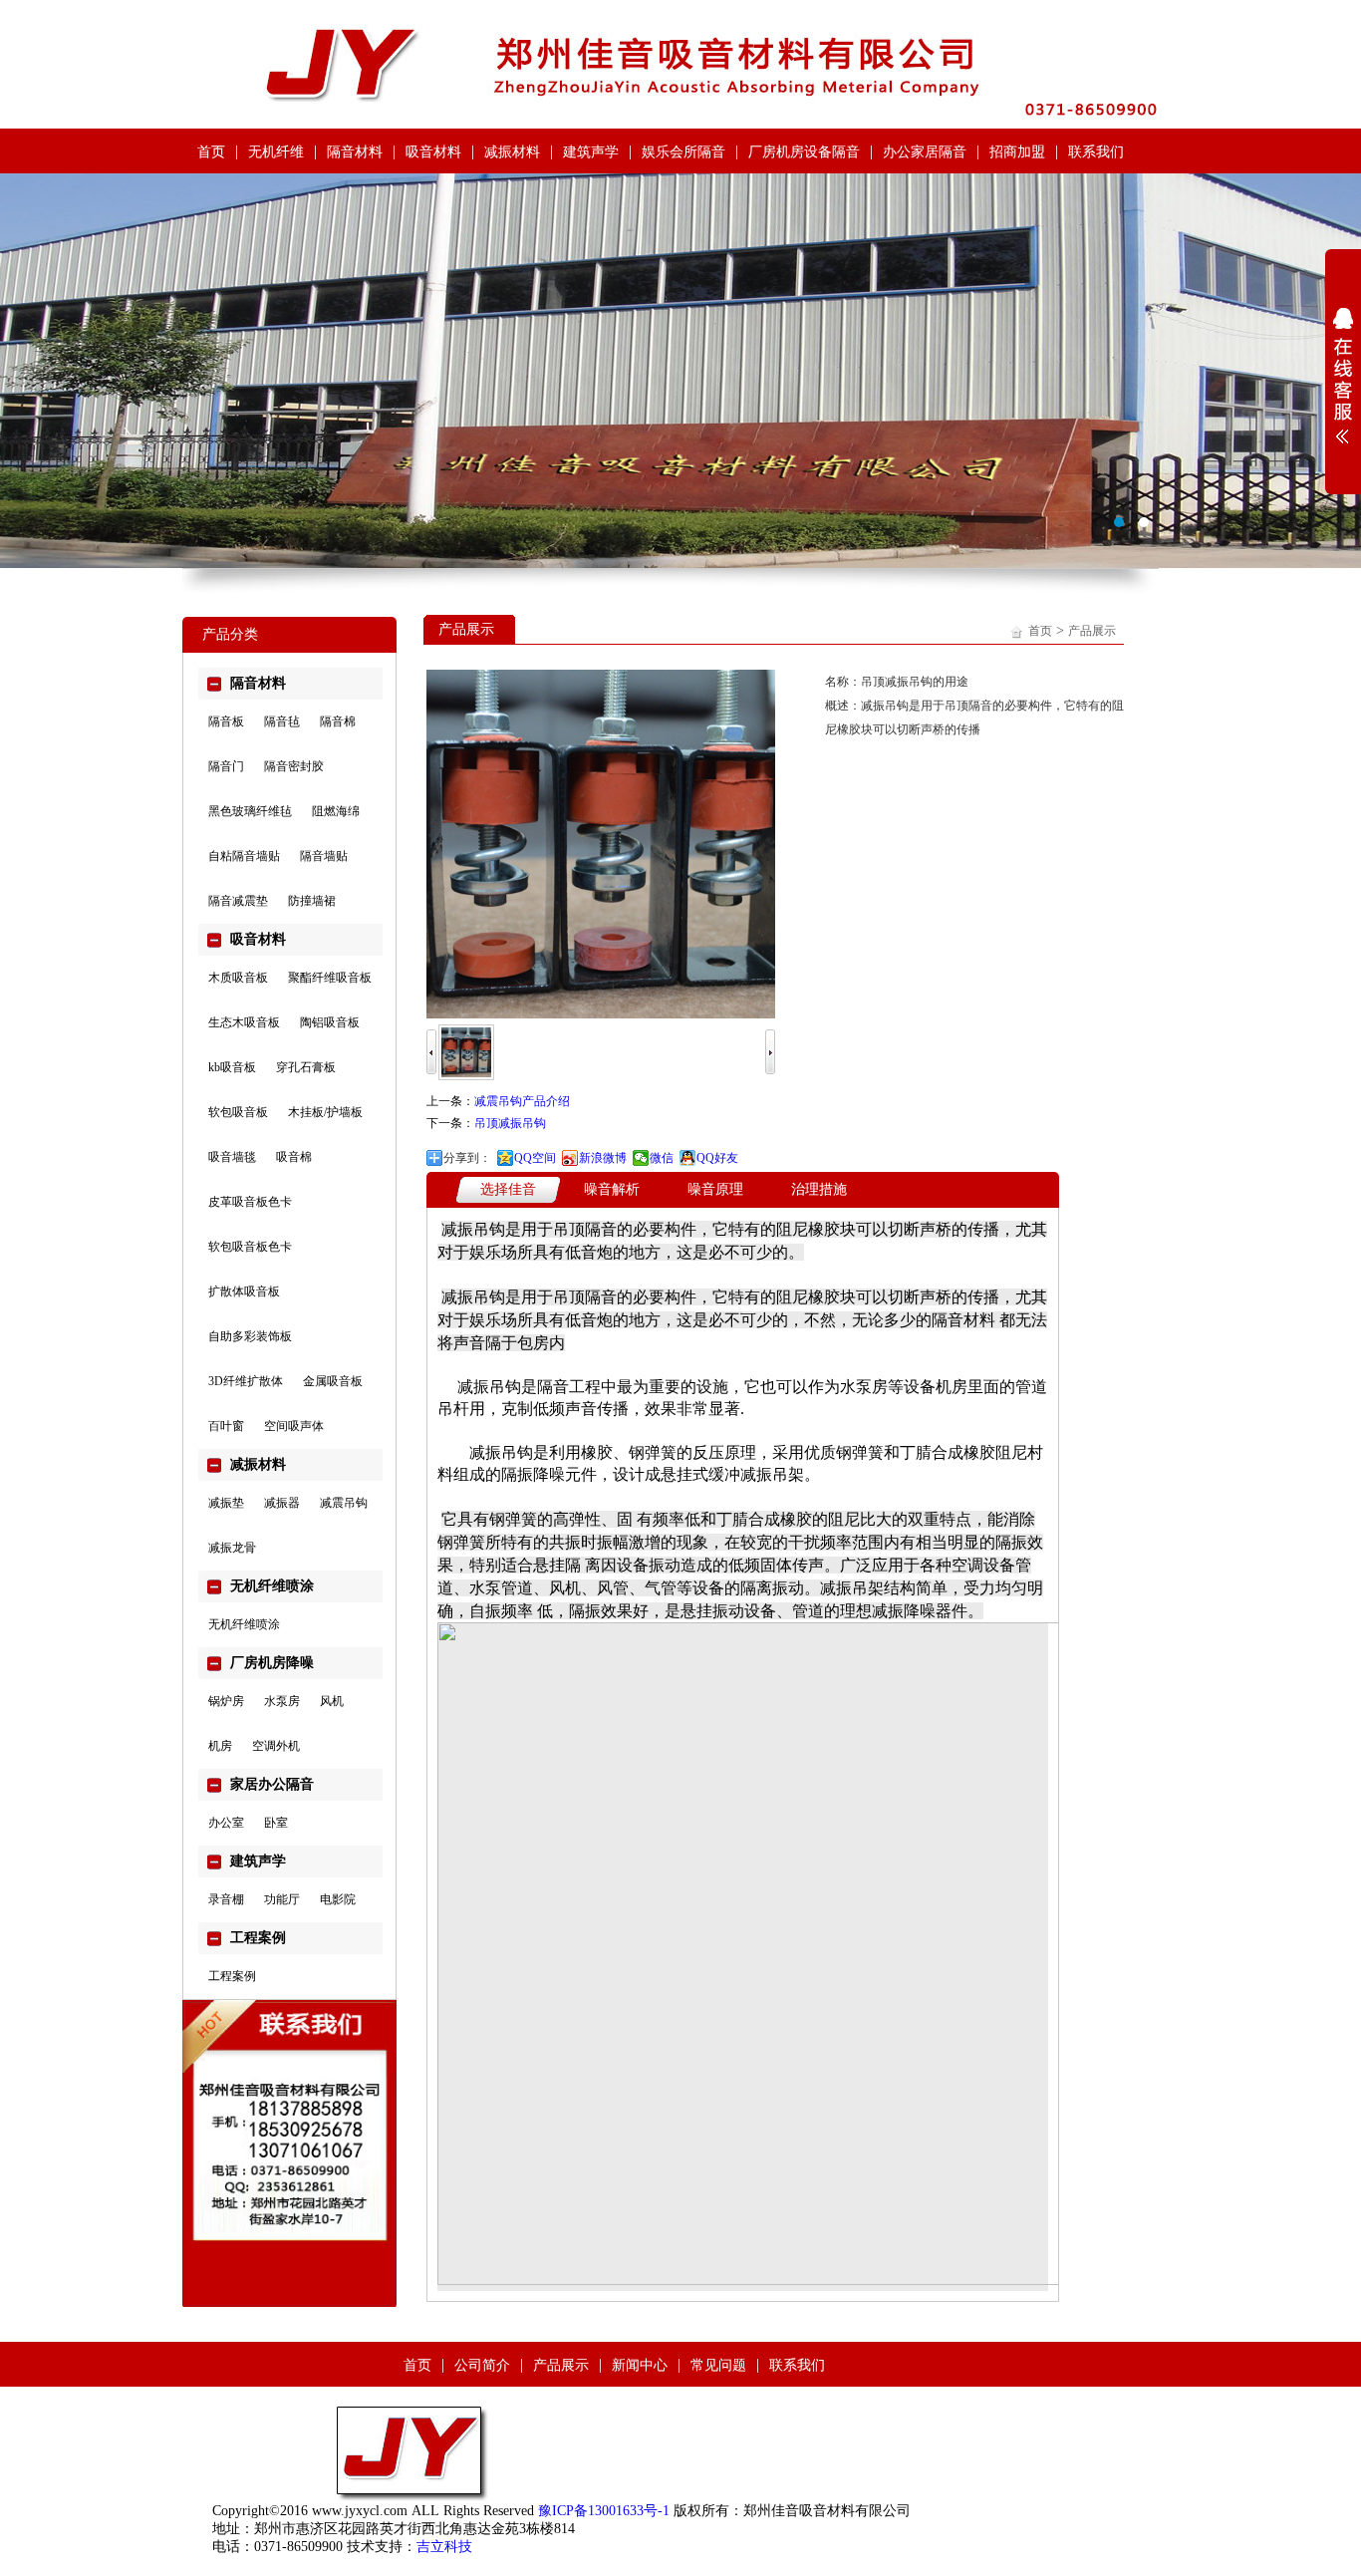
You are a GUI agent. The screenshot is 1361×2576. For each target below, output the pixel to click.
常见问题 (718, 2365)
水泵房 (282, 1701)
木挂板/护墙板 (325, 1112)
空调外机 (276, 1746)
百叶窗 (226, 1426)
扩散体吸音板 (244, 1291)
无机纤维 (276, 152)
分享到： (467, 1158)
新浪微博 (603, 1158)
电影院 (338, 1899)
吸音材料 (433, 152)
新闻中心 (640, 2365)
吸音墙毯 (232, 1157)
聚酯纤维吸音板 (330, 978)
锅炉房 (226, 1701)
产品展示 (1092, 631)
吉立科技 (444, 2547)
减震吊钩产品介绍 (522, 1101)
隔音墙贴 (324, 856)
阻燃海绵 (336, 811)
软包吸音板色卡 (250, 1247)
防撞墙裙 (312, 901)
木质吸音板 (238, 978)
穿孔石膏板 (306, 1067)
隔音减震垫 (238, 901)
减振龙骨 (232, 1548)
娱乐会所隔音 (683, 152)
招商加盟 (1017, 152)
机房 (220, 1746)
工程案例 (232, 1976)
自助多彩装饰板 (250, 1336)
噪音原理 (715, 1189)
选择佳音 (508, 1189)
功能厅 (282, 1899)
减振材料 (512, 152)
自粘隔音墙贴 (244, 856)
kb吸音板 (232, 1067)
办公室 (226, 1823)
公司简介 (482, 2365)
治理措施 (819, 1189)
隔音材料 (355, 152)
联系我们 (1096, 152)
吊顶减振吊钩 (510, 1123)
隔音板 (226, 721)
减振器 (282, 1503)
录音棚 (226, 1899)
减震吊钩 (344, 1503)
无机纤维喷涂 (244, 1624)
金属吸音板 (333, 1381)
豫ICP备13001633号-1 (604, 2511)
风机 (332, 1701)
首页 (211, 152)
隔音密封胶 (294, 766)
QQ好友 (717, 1158)
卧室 (276, 1823)
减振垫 (226, 1503)
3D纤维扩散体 (246, 1381)
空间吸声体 (294, 1426)
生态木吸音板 (244, 1022)
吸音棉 (294, 1157)
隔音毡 (282, 721)
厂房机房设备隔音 (804, 152)
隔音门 (226, 766)
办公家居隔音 (925, 152)
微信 (662, 1158)
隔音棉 (338, 721)
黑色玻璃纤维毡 (250, 811)
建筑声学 (591, 152)
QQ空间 (535, 1158)
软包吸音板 (238, 1112)
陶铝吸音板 (330, 1022)
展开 (1343, 376)
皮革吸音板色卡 (250, 1202)
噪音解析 (612, 1189)
